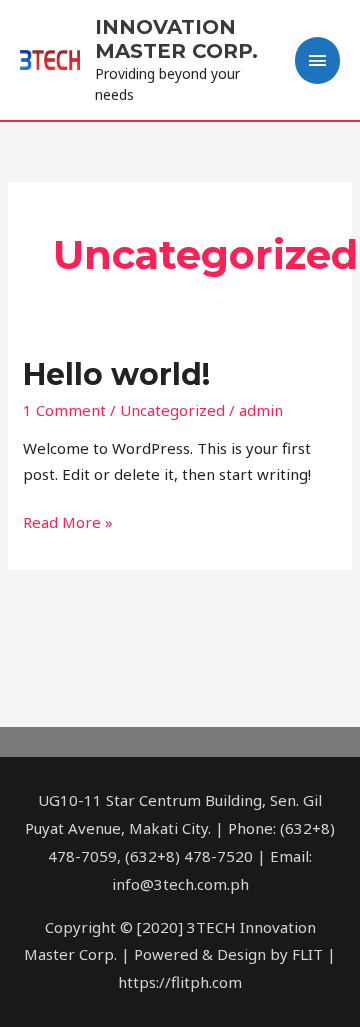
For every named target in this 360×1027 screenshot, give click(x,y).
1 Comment (64, 410)
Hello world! (116, 374)
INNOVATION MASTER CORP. (176, 39)
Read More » (68, 521)
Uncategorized (172, 410)
